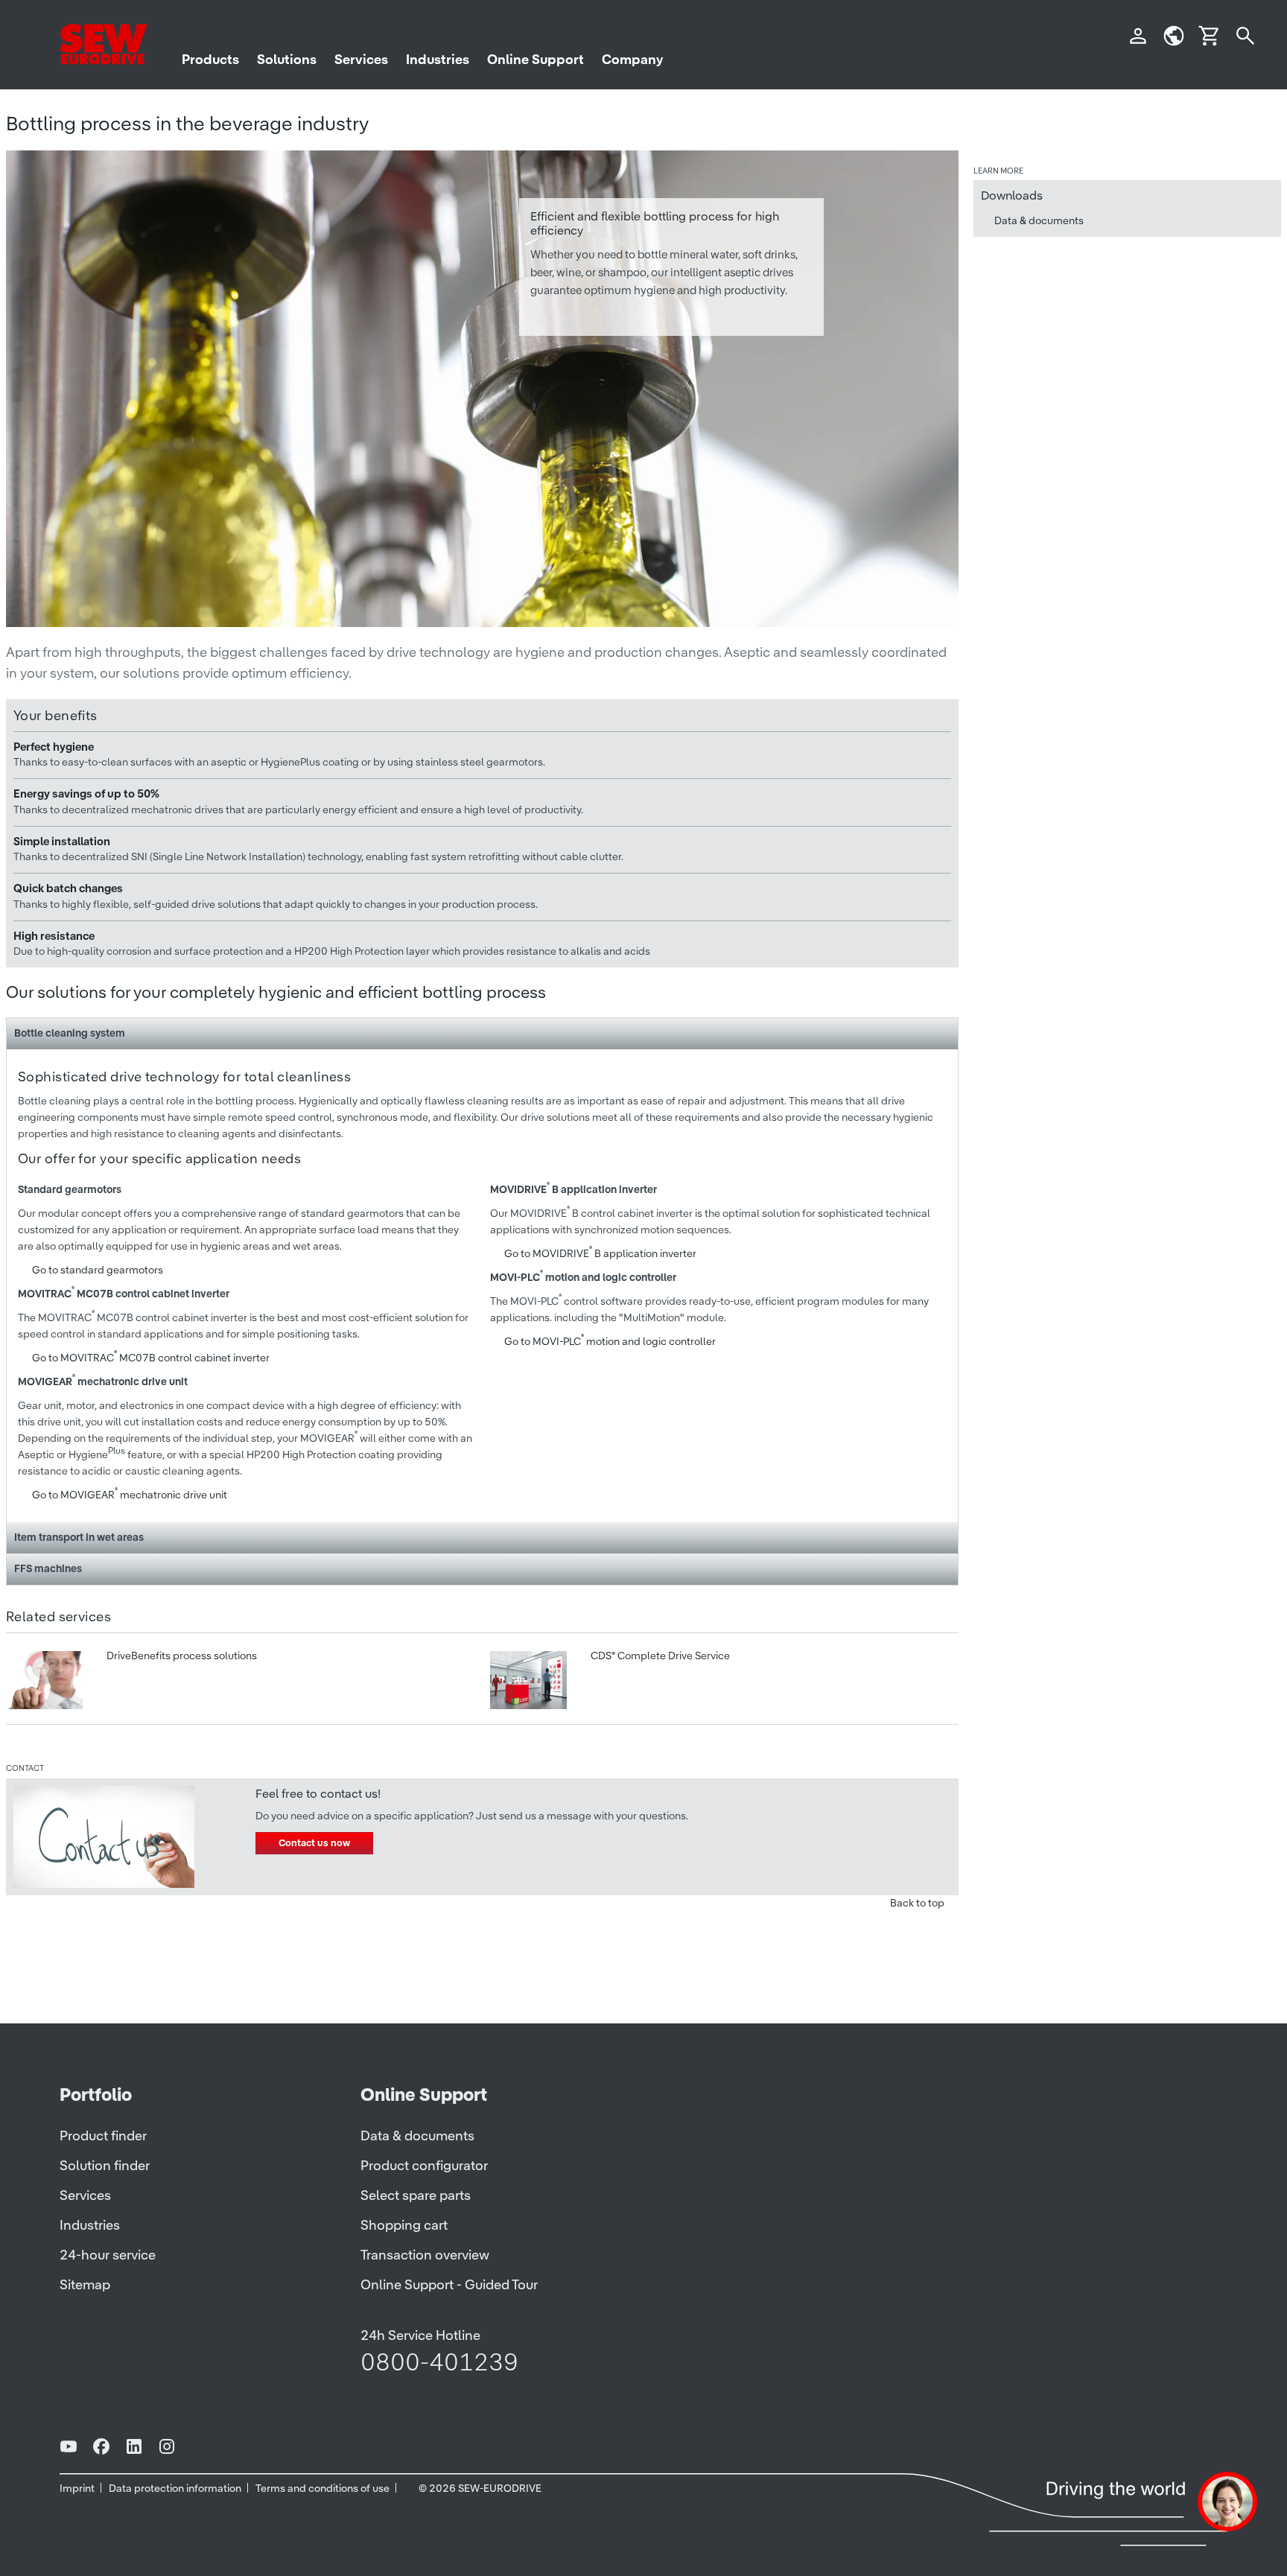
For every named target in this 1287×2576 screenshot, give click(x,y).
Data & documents (1039, 220)
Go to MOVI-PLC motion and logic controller (610, 1341)
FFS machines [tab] (48, 1568)
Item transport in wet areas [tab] (79, 1537)
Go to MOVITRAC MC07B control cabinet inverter (151, 1358)
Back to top (917, 1903)
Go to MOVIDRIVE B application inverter (600, 1253)
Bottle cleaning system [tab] (70, 1033)
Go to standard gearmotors (98, 1270)
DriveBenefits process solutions (181, 1656)
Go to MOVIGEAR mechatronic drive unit (130, 1495)
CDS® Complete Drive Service (659, 1656)
